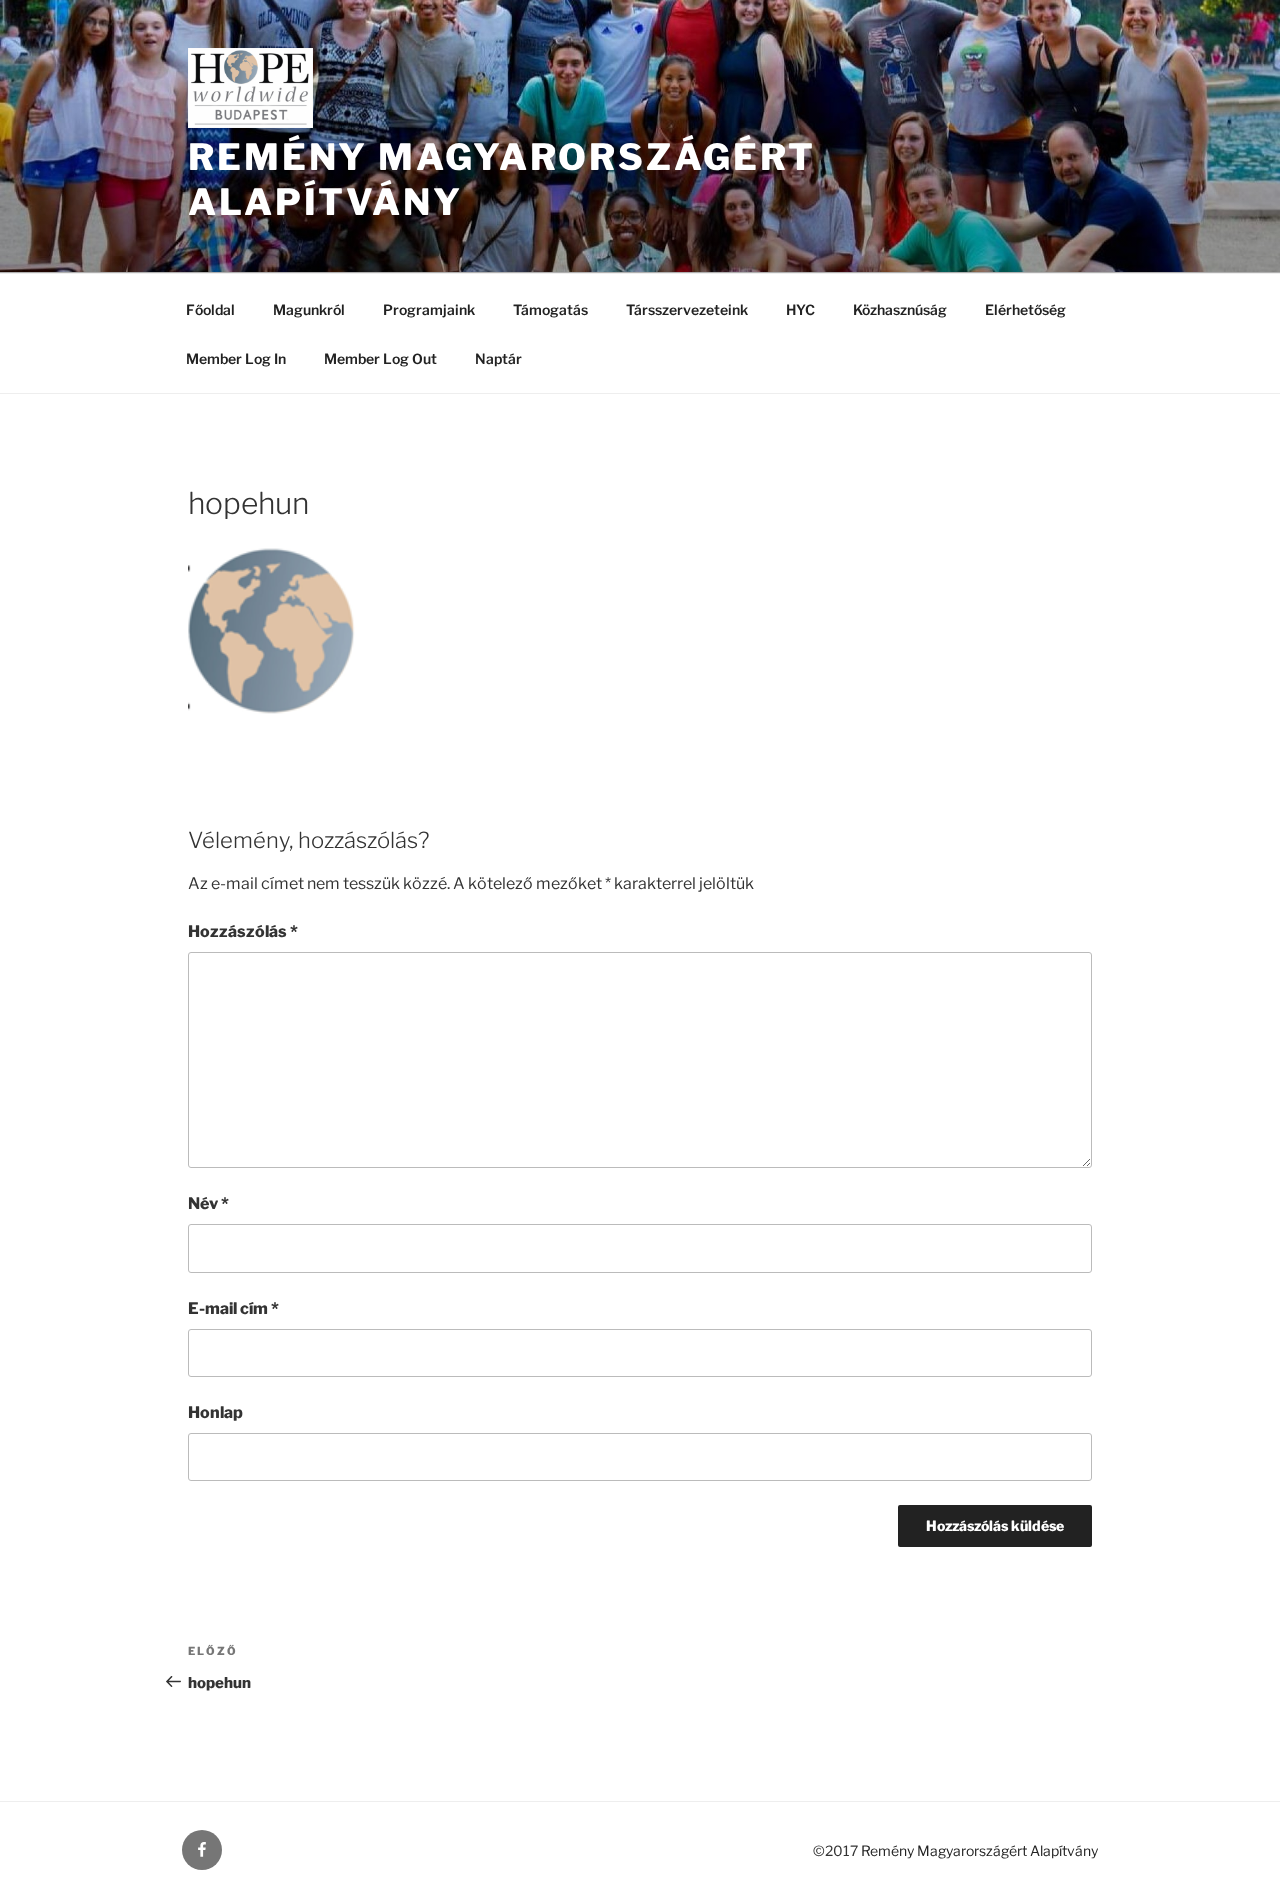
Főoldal (210, 309)
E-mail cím (233, 1308)
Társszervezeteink (687, 309)
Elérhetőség (1025, 309)
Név (208, 1203)
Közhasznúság (900, 309)
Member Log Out (380, 358)
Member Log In (236, 358)
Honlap (215, 1412)
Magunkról (309, 309)
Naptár (498, 358)
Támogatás (550, 309)
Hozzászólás (243, 931)
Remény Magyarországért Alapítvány (979, 1850)
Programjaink (429, 309)
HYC (800, 309)
